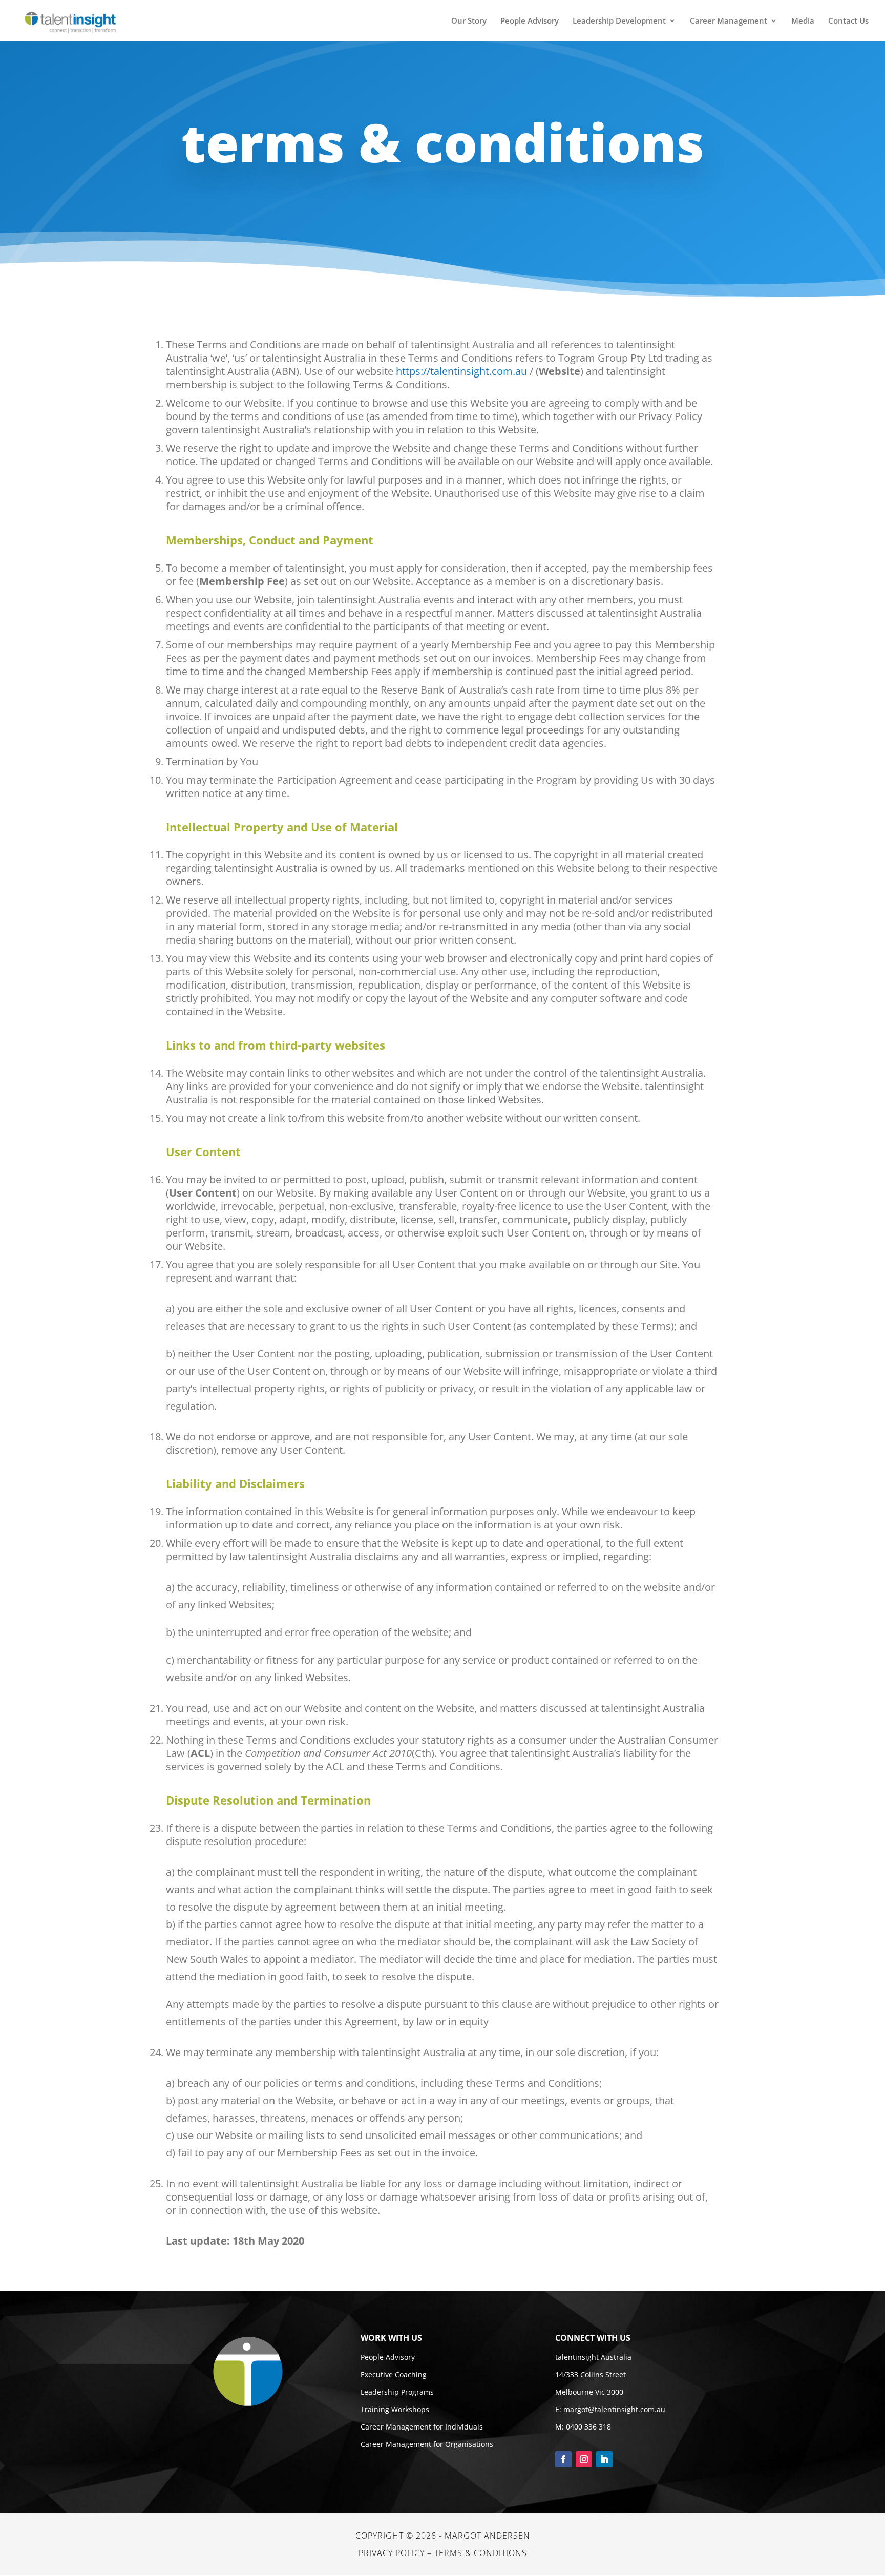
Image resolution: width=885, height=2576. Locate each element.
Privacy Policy (392, 2553)
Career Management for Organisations (427, 2444)
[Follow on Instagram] (584, 2459)
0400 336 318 (588, 2427)
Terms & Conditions (481, 2553)
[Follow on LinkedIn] (604, 2459)
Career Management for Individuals (422, 2427)
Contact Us (848, 21)
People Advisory (530, 21)
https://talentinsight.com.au (461, 371)
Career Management (729, 21)
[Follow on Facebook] (563, 2459)
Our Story (469, 21)
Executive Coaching (394, 2374)
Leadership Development (619, 21)
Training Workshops (395, 2409)
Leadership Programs (397, 2392)
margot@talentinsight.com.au (614, 2409)
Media (803, 21)
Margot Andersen (487, 2536)
